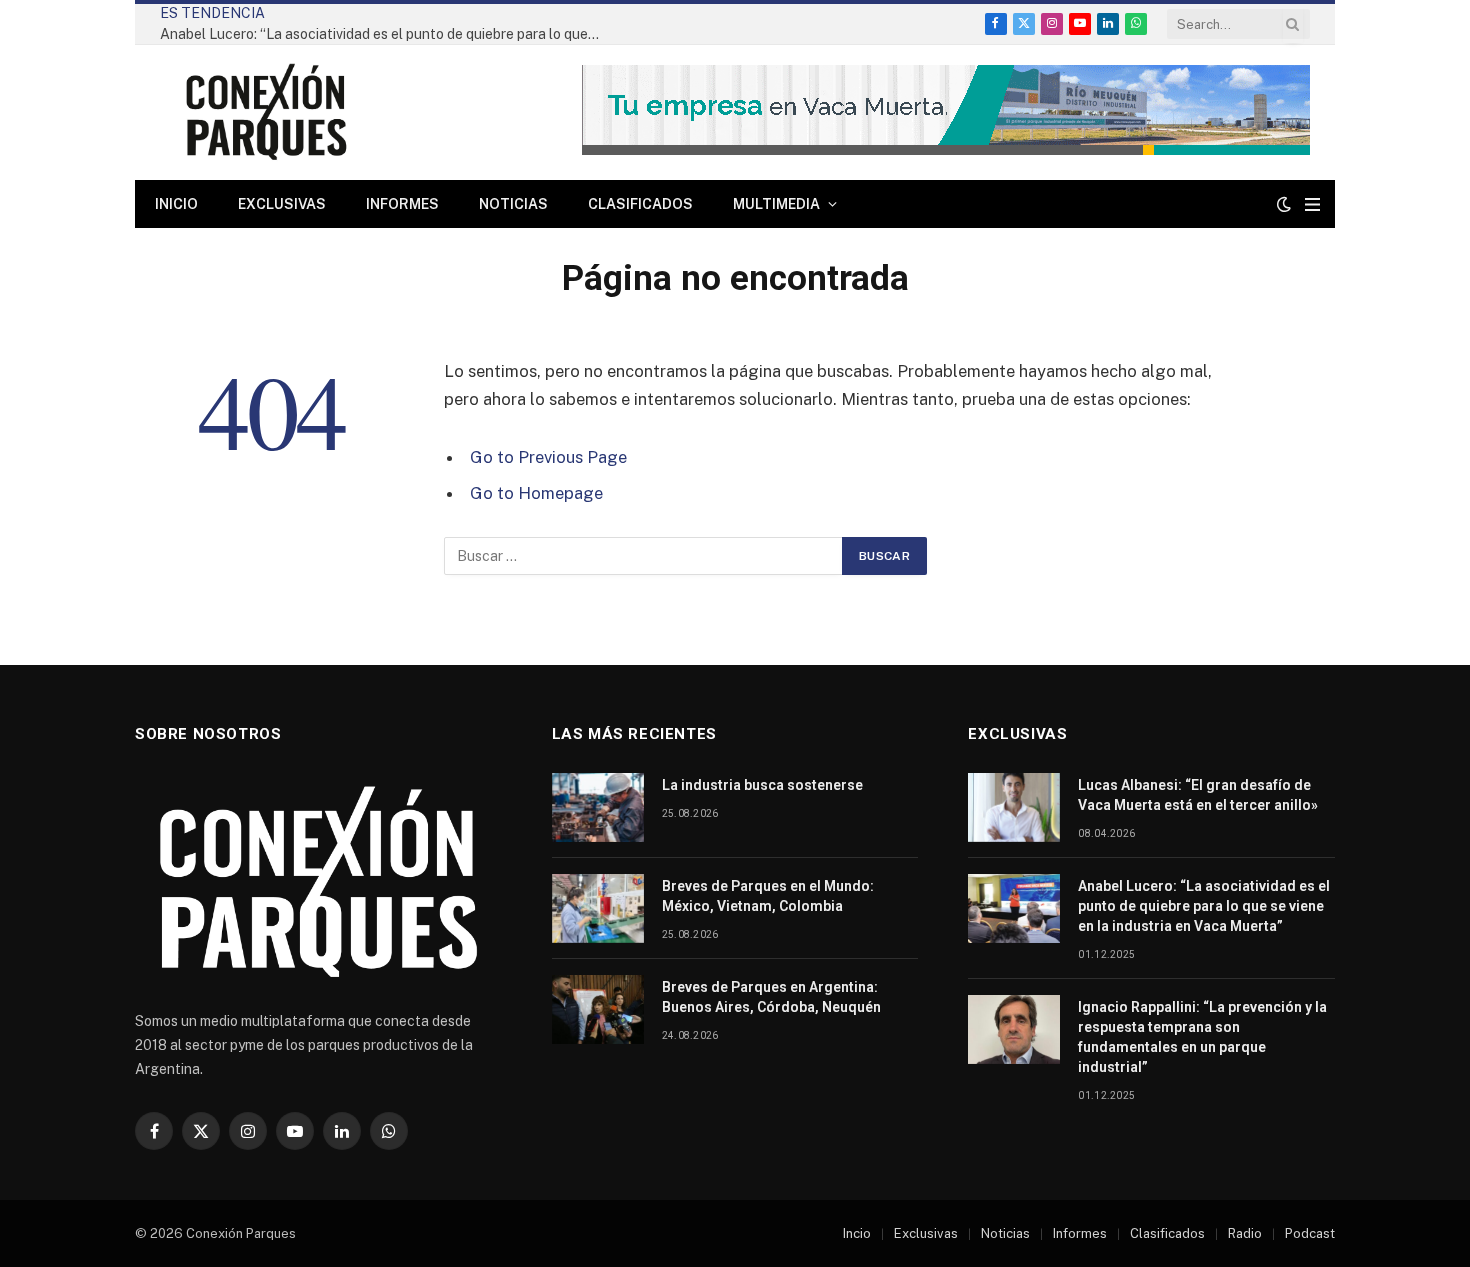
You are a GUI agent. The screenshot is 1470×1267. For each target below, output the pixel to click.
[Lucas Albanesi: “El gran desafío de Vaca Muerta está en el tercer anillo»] (1014, 807)
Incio (857, 1233)
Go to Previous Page (548, 457)
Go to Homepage (536, 493)
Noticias (513, 204)
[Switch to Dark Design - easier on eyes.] (1284, 204)
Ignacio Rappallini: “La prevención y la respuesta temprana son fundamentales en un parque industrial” (1202, 1037)
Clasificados (640, 204)
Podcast (1310, 1233)
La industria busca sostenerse (762, 785)
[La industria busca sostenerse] (598, 807)
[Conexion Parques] (266, 112)
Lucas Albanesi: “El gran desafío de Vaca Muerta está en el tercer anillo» (1198, 795)
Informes (402, 204)
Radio (1245, 1233)
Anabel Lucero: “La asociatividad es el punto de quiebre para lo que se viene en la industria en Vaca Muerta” (385, 34)
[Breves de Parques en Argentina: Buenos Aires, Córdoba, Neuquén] (598, 1009)
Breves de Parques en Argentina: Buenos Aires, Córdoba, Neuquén (771, 997)
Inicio (176, 204)
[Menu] (1312, 204)
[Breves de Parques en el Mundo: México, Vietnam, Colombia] (598, 908)
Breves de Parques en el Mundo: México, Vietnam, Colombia (768, 896)
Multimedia (776, 204)
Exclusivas (282, 204)
